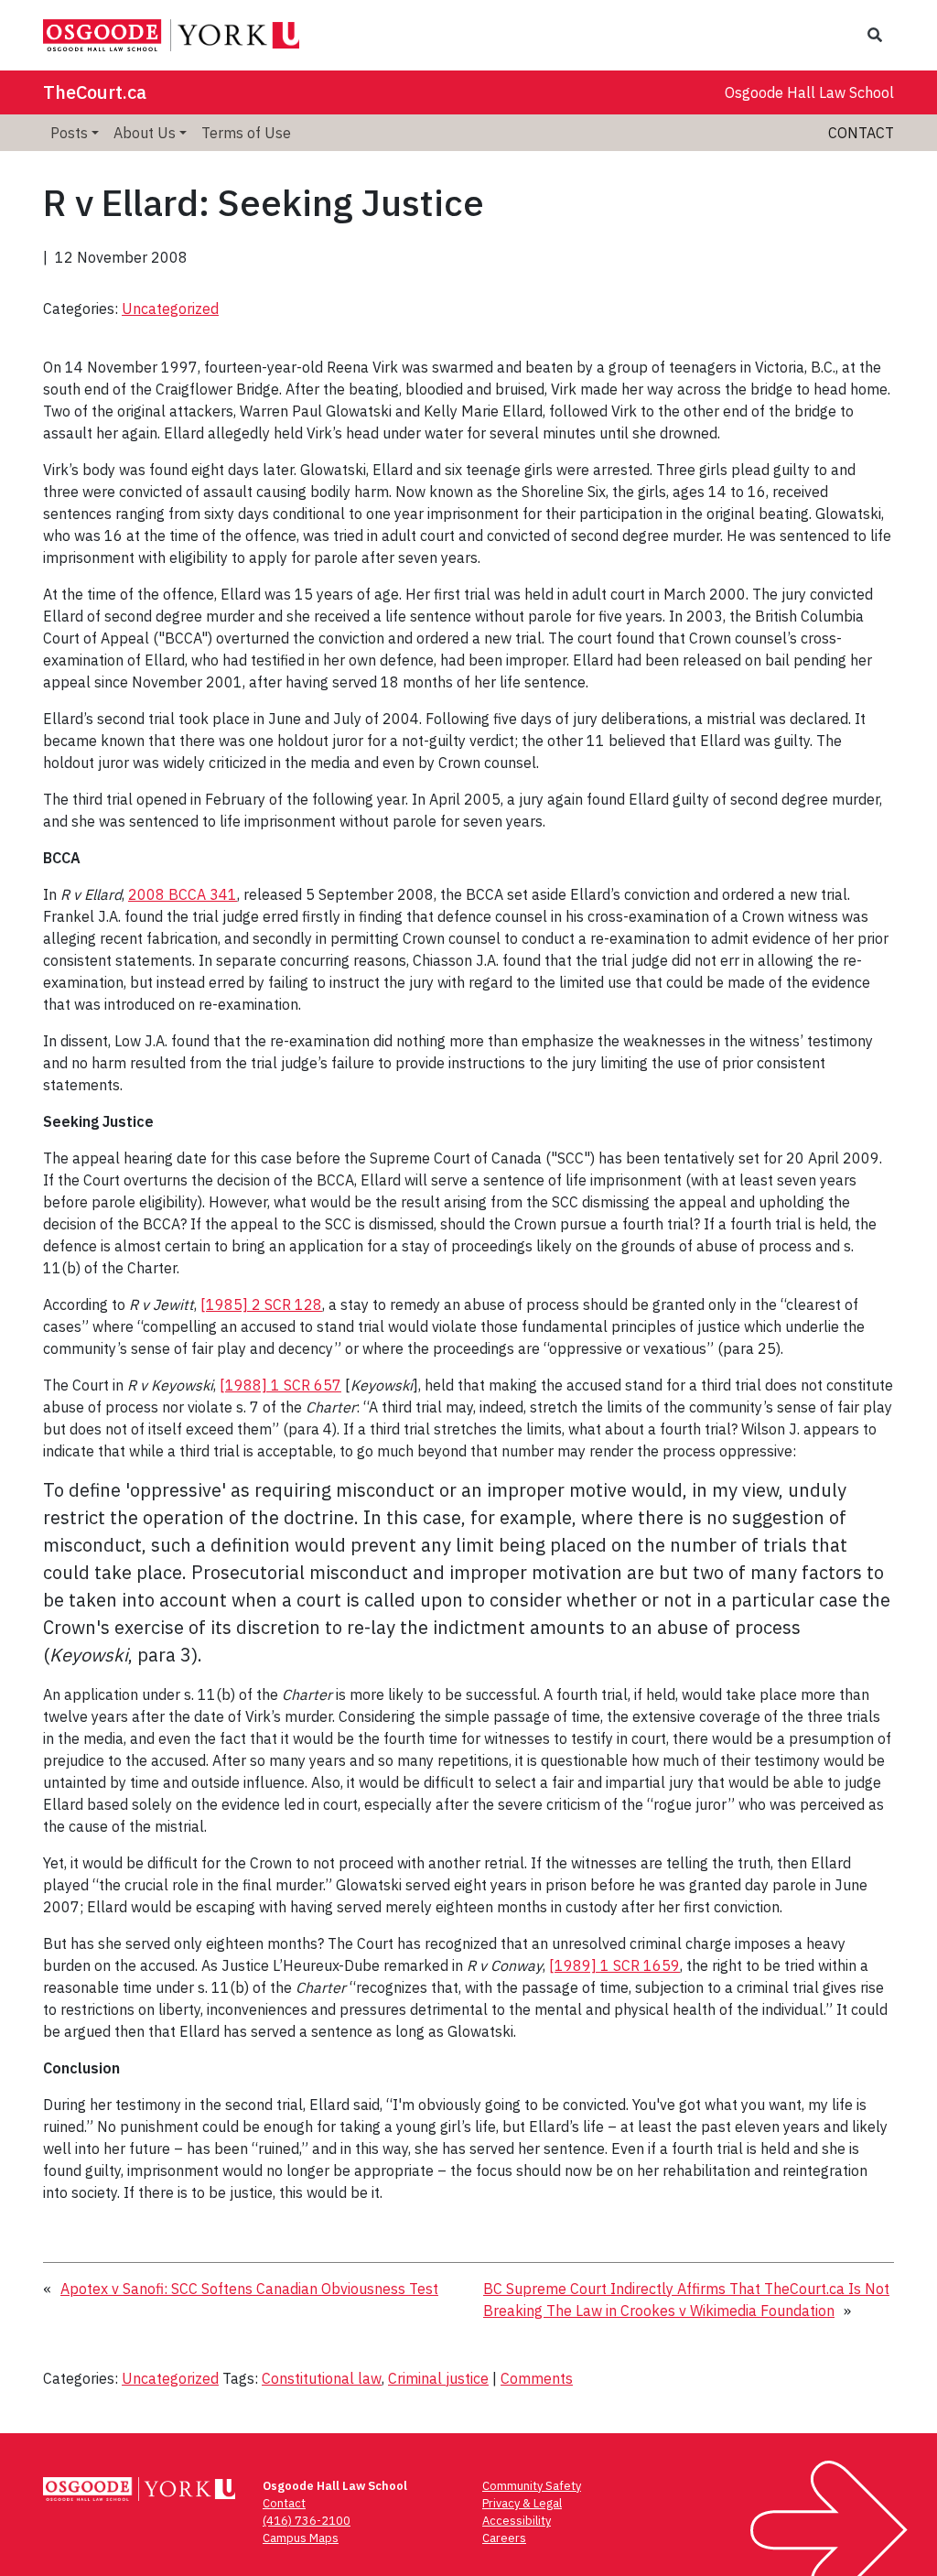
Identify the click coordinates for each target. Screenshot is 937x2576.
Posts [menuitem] (69, 133)
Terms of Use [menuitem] (246, 133)
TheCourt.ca (95, 92)
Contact (861, 133)
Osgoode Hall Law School (809, 92)
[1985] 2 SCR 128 (261, 1304)
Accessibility (517, 2521)
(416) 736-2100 (307, 2521)
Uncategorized (170, 308)
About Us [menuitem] (145, 133)
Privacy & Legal (522, 2503)
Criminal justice (438, 2378)
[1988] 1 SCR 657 (280, 1385)
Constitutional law (322, 2378)
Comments (537, 2378)
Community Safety (532, 2486)
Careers (504, 2538)
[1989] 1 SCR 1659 (614, 1965)
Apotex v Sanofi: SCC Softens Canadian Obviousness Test (249, 2289)
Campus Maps (301, 2538)
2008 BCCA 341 (183, 894)
